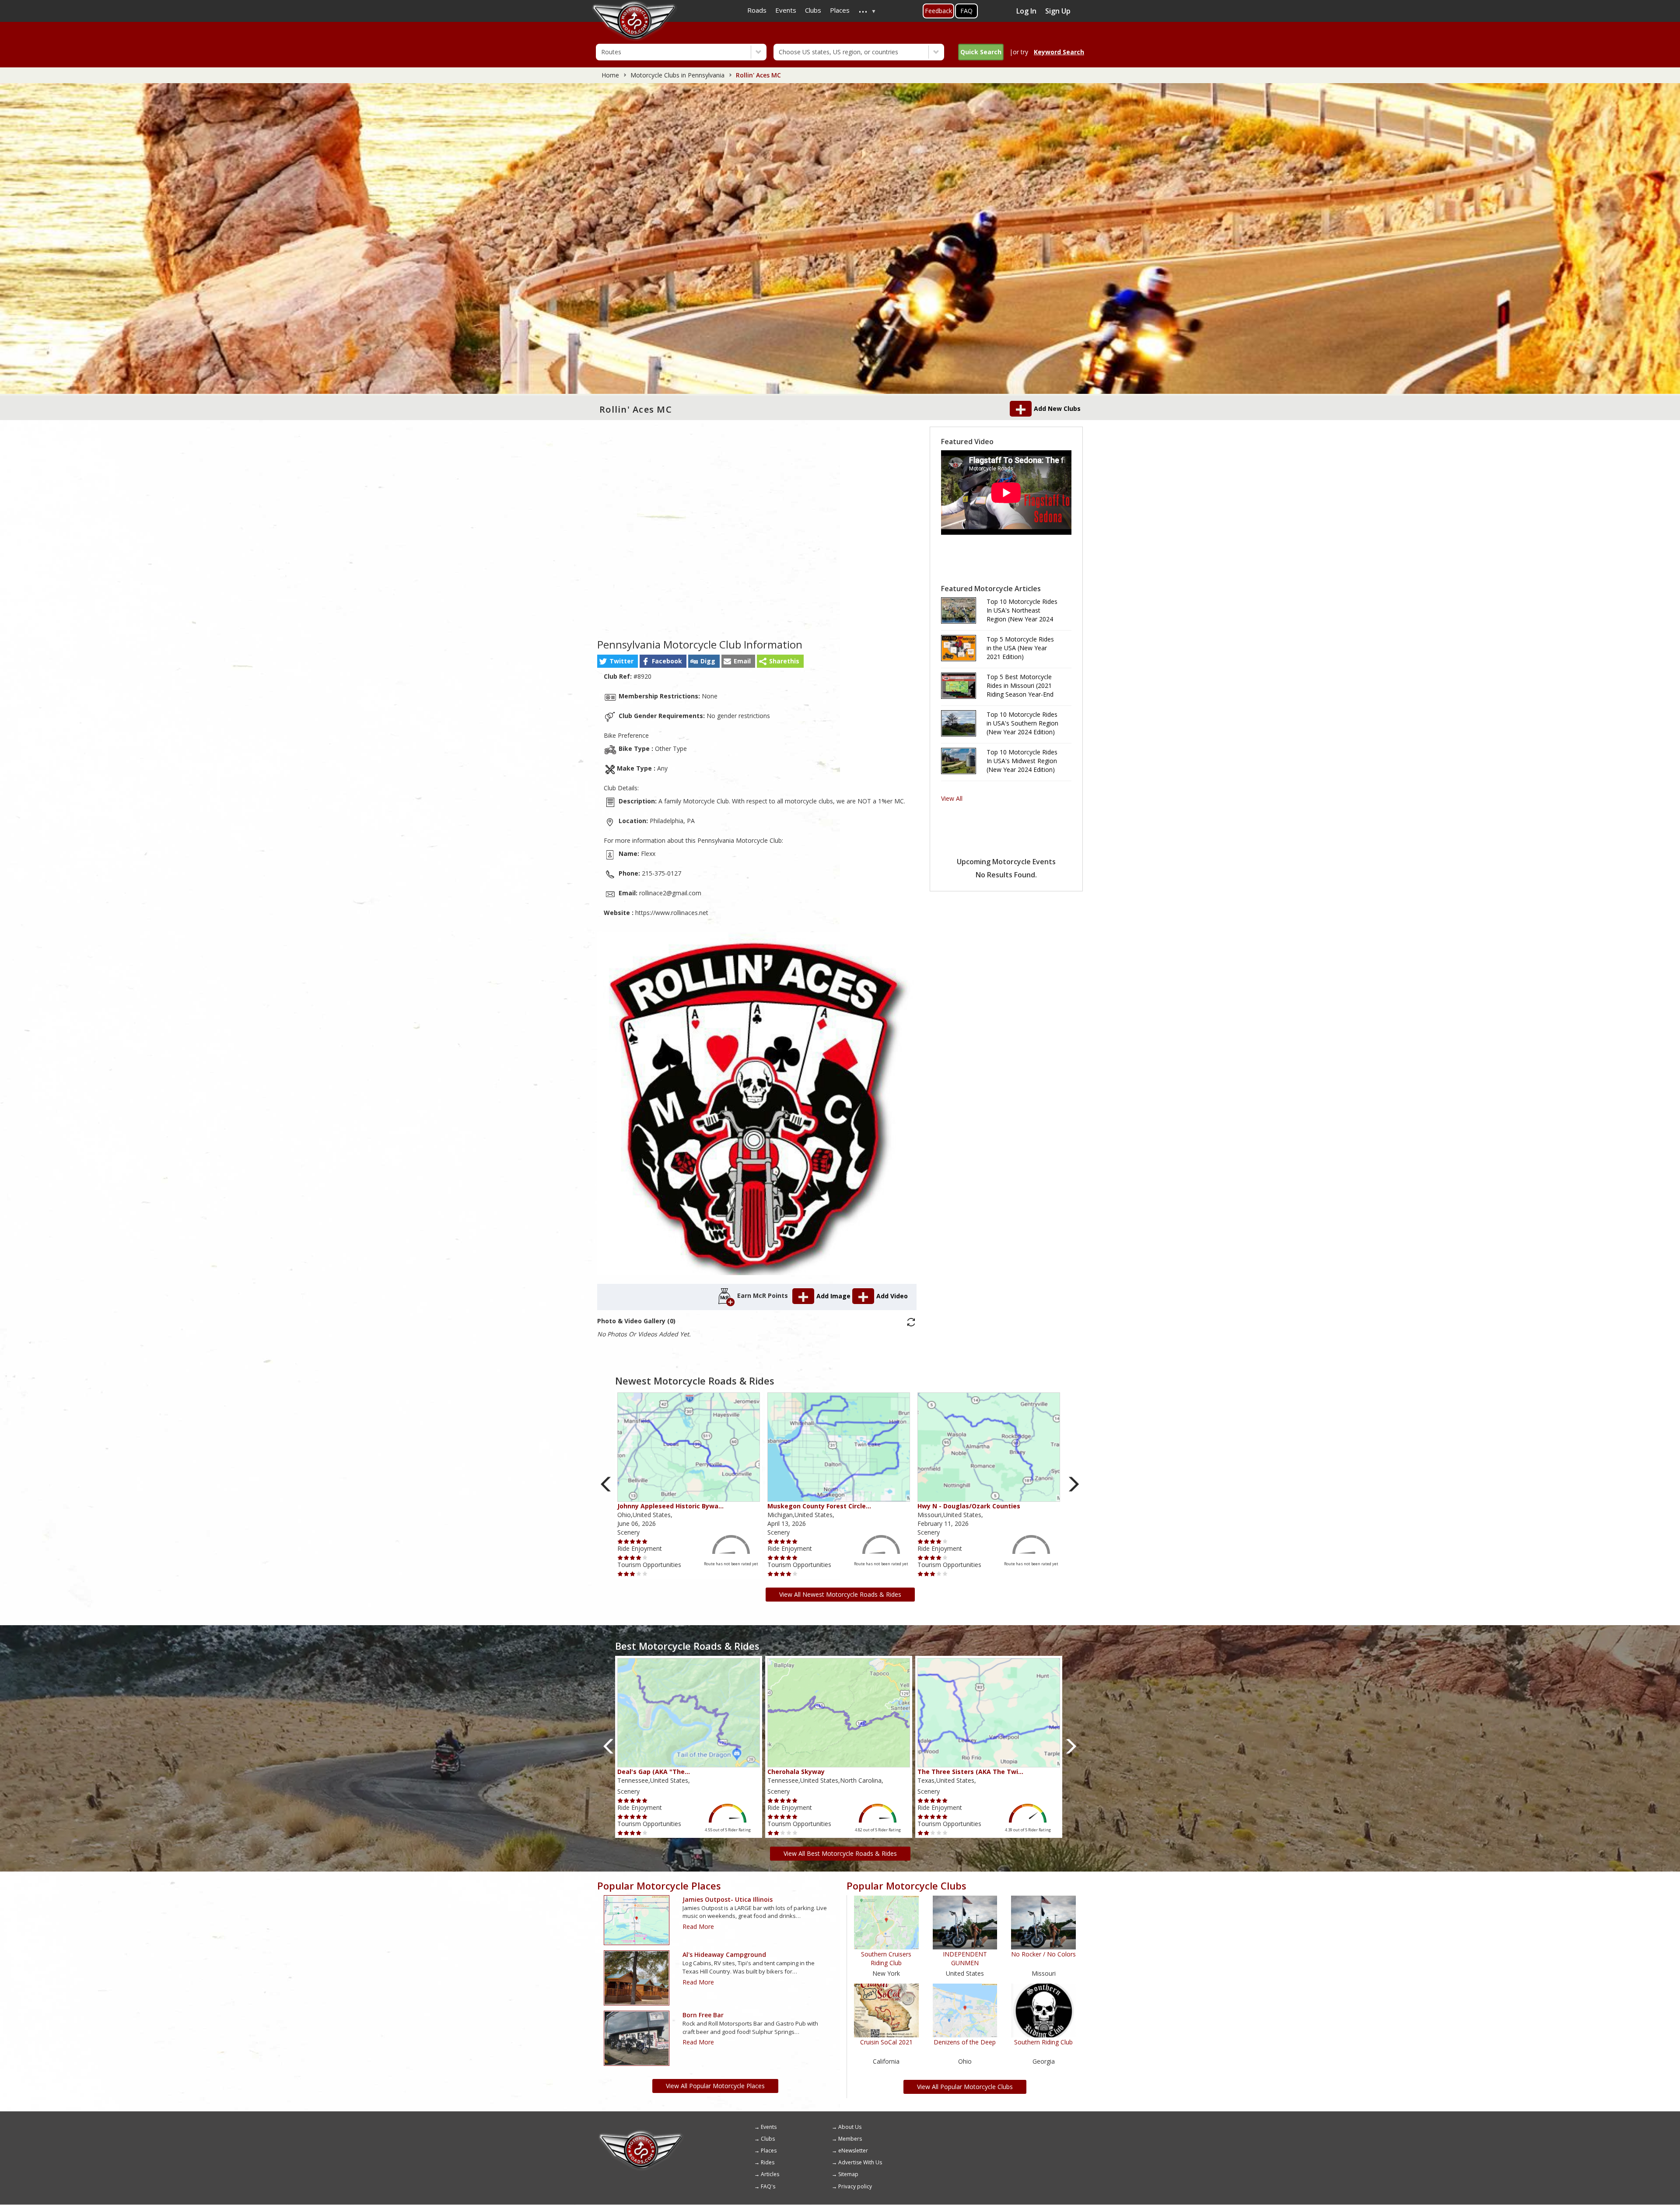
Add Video (892, 1296)
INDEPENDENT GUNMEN (965, 1958)
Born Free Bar (703, 2015)
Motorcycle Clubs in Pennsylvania (677, 75)
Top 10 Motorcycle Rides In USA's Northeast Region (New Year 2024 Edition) (1022, 610)
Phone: (629, 873)
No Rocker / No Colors (1043, 1954)
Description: (638, 801)
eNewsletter (853, 2151)
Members (850, 2139)
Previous (606, 1484)
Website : (619, 913)
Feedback (938, 11)
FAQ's (768, 2186)
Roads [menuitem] (757, 10)
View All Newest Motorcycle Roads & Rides (840, 1594)
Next (1074, 1484)
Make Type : (636, 768)
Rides (768, 2162)
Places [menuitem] (840, 10)
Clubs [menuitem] (813, 10)
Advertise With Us (860, 2162)
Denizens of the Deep (965, 2042)
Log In (1026, 11)
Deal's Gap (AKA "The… (654, 1772)
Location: (633, 821)
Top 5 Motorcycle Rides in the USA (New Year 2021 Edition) (1020, 648)
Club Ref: (618, 676)
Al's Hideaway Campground (724, 1954)
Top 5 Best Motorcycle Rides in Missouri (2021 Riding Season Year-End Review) (1020, 686)
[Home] (641, 2133)
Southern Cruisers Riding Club (886, 1958)
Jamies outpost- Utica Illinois (728, 1899)
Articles (770, 2174)
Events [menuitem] (786, 10)
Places (769, 2151)
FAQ (966, 11)
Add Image (834, 1296)
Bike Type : (636, 748)
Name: (629, 854)
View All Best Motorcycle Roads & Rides (840, 1853)
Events (769, 2127)
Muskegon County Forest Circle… (819, 1506)
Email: (628, 893)
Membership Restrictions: (659, 696)
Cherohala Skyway (796, 1772)
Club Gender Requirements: (662, 716)
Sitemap (848, 2174)
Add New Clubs (1057, 408)
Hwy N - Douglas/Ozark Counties (969, 1506)
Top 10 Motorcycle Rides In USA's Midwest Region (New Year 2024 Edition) (1022, 761)
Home (610, 75)
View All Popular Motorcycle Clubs (965, 2087)
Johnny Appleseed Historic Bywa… (670, 1506)
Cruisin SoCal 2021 (886, 2042)
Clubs (768, 2139)
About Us (850, 2127)
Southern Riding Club (1043, 2042)
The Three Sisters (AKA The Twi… (970, 1772)
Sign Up (1058, 11)
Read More (698, 1926)
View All (952, 798)
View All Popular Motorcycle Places (715, 2086)
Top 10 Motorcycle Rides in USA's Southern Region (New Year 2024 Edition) (1022, 723)
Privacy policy (855, 2186)
